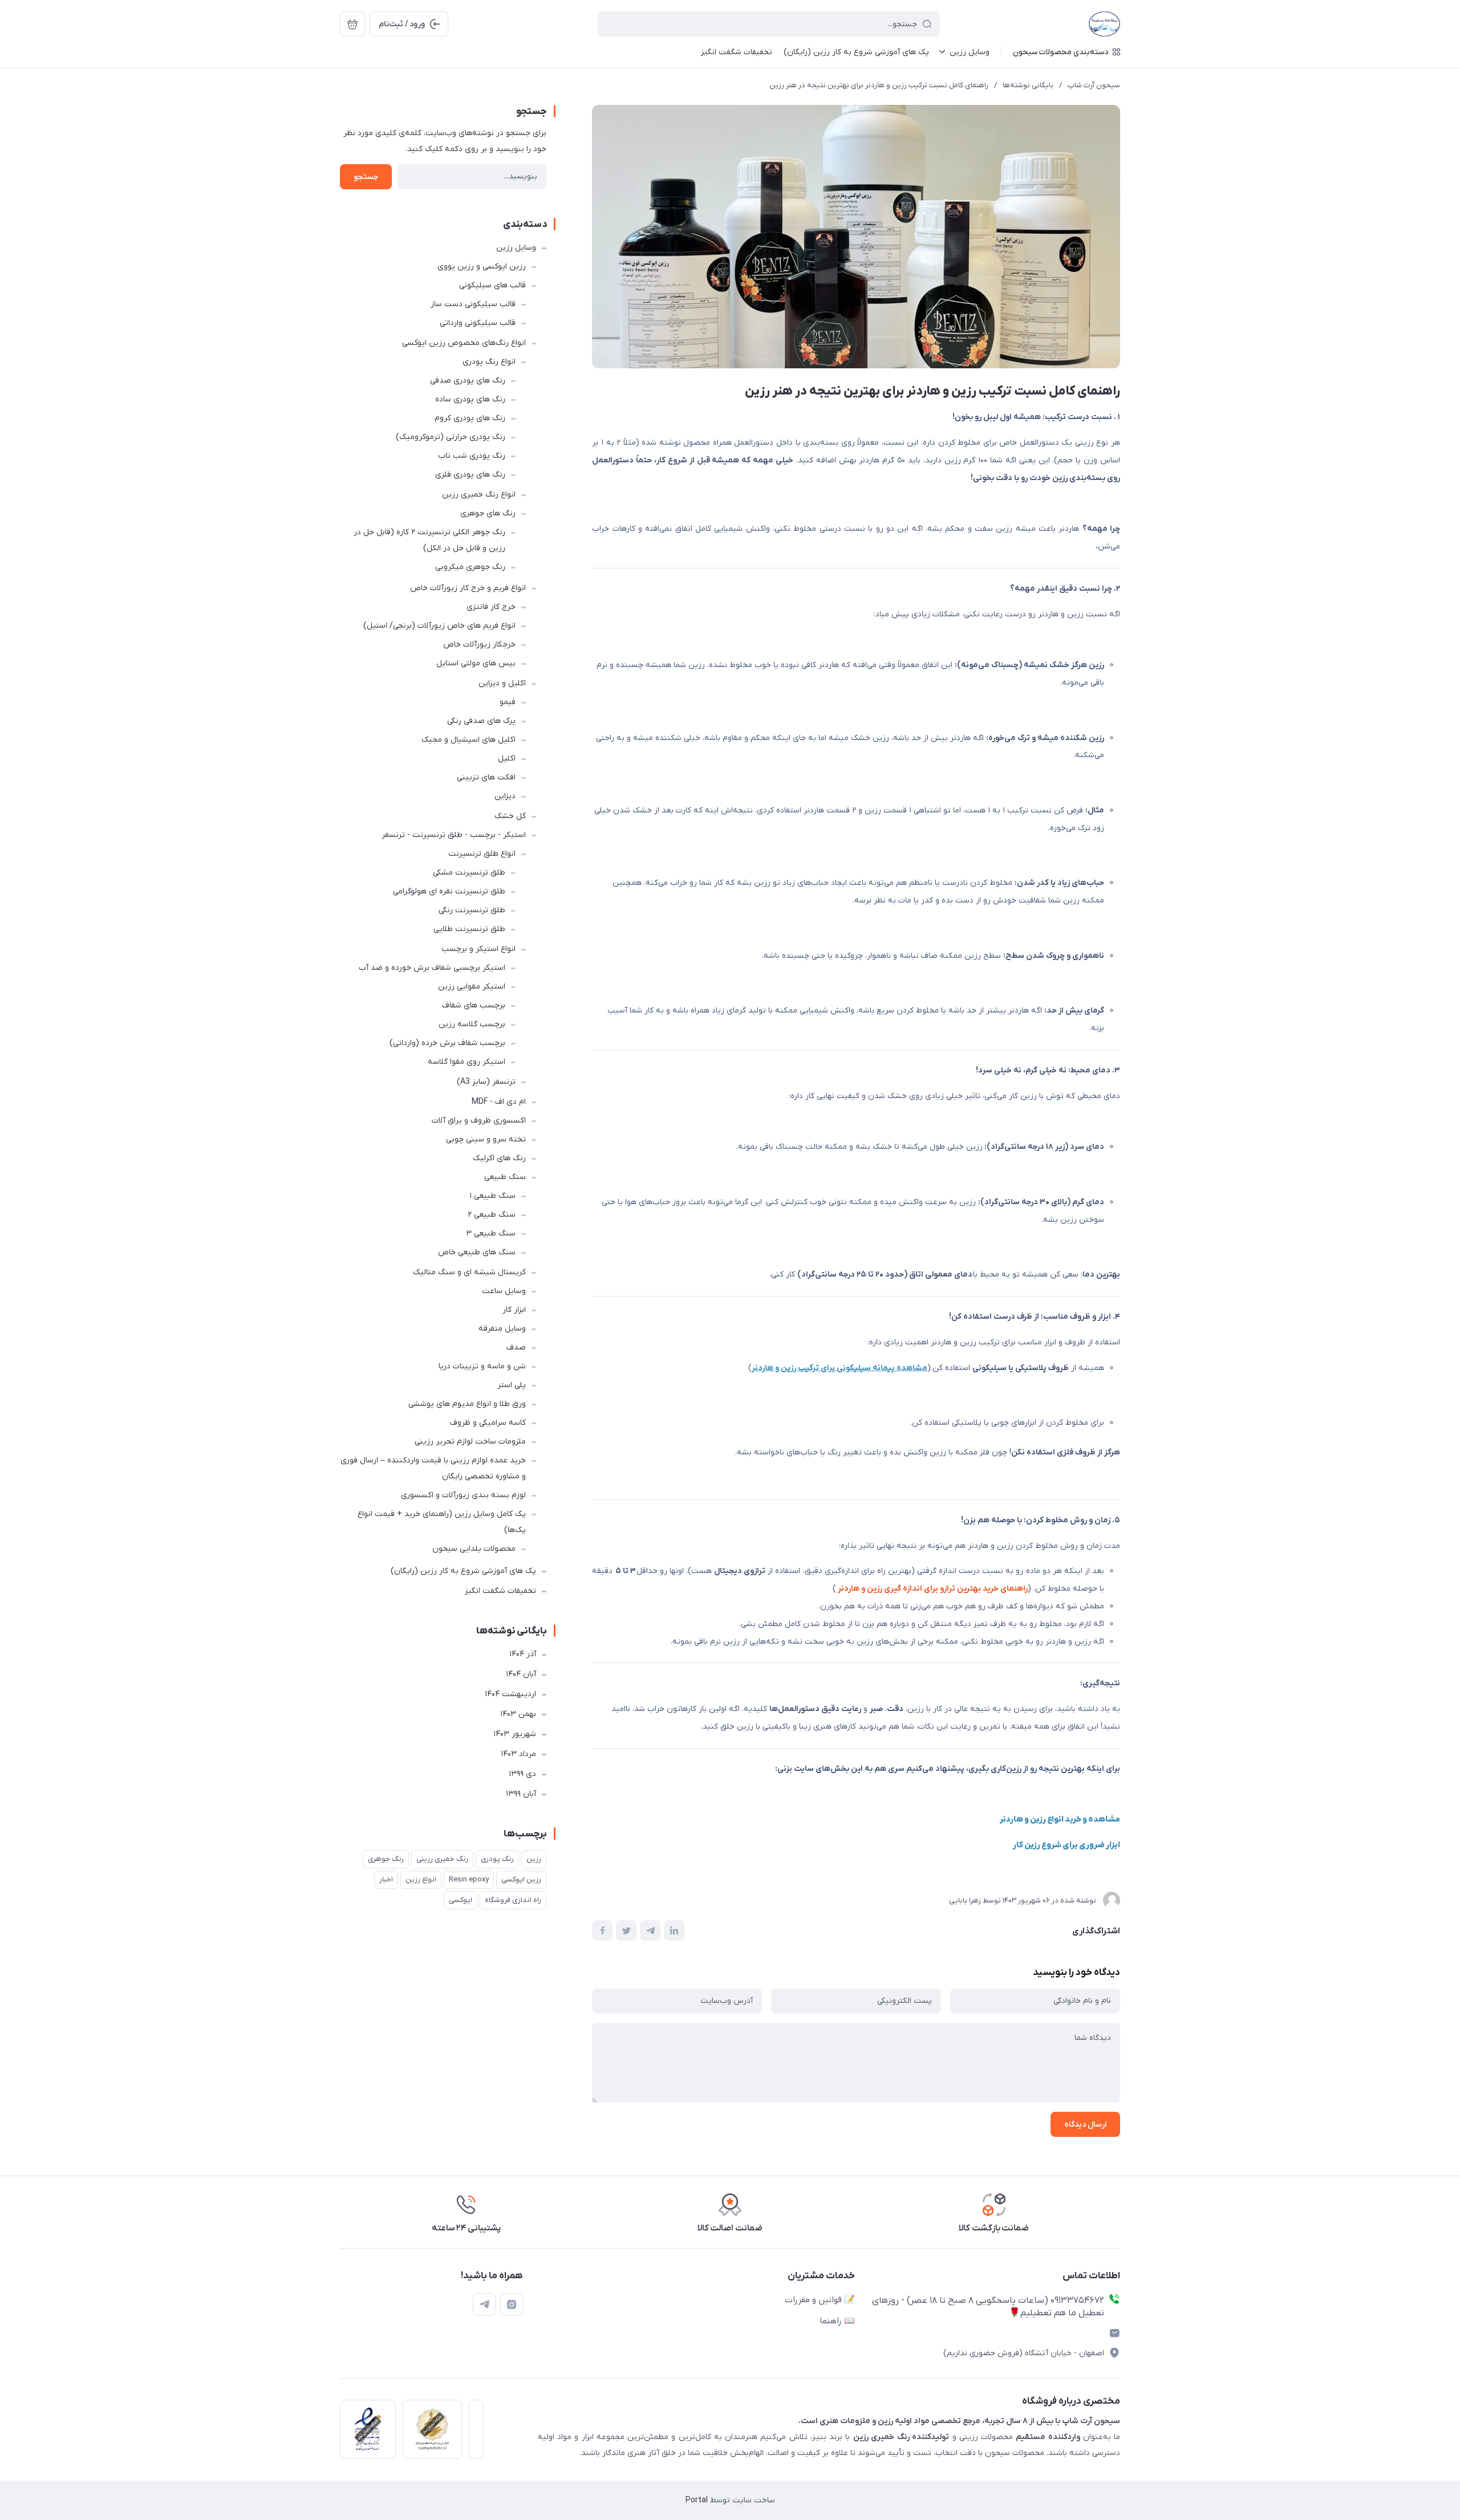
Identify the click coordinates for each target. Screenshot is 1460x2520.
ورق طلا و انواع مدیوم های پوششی (467, 1404)
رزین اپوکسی (521, 1879)
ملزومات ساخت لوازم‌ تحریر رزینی (470, 1442)
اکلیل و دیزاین (502, 683)
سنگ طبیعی (505, 1177)
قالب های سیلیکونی (492, 285)
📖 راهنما (837, 2321)
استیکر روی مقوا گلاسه (467, 1062)
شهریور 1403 (515, 1734)
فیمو (508, 702)
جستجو (366, 177)
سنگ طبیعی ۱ (492, 1196)
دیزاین (505, 796)
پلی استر (512, 1385)
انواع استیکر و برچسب (478, 949)
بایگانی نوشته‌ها (1028, 85)
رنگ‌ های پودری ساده (470, 399)
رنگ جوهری (386, 1859)
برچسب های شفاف (474, 1005)
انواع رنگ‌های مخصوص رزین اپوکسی (464, 343)
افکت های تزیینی (486, 777)
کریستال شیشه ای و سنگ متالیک (469, 1272)
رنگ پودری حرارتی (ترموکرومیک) (451, 437)
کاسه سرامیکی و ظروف (488, 1423)
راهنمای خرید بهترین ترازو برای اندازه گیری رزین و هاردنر (932, 1589)
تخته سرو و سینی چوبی (486, 1139)
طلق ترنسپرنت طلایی (469, 929)
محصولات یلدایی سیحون (474, 1549)
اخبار (386, 1879)
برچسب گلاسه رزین (472, 1024)
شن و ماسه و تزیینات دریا (482, 1366)
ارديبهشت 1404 (510, 1694)
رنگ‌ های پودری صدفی (468, 381)
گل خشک (510, 816)
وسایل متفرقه (502, 1329)
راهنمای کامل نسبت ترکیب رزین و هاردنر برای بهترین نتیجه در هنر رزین (879, 85)
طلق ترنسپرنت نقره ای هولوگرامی (449, 891)
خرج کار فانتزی (491, 607)
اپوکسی (461, 1900)
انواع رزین (421, 1879)
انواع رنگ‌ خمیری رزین (479, 495)
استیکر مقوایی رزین (472, 987)
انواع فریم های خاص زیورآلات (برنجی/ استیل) (439, 626)
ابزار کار (514, 1310)
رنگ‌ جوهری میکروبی (470, 567)
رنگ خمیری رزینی (442, 1859)
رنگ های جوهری (488, 513)
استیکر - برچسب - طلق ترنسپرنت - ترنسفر (454, 835)
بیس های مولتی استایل (476, 663)
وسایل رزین (516, 248)
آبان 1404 (521, 1674)
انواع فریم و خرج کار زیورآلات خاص (468, 588)
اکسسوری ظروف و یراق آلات (479, 1121)
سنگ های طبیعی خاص (477, 1252)
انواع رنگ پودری (489, 362)
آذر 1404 (523, 1654)
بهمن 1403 (518, 1714)
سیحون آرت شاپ (1094, 85)
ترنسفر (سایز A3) (486, 1082)
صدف (516, 1348)
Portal (697, 2500)
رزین (534, 1859)
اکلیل (507, 759)
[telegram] (484, 2304)
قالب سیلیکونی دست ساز (473, 304)
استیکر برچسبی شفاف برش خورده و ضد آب (432, 968)
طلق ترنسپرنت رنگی (472, 910)
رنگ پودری (497, 1859)
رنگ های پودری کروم (470, 418)
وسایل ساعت (504, 1291)
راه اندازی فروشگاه (513, 1900)
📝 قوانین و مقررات (820, 2300)
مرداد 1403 (518, 1754)
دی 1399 (522, 1774)
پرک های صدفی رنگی (481, 721)
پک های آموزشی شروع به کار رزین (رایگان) (463, 1571)
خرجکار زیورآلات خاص (479, 645)
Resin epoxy (469, 1879)
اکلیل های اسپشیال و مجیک (469, 740)
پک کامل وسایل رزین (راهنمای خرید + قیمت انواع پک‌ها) (442, 1522)
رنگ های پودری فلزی (470, 475)
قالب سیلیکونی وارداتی (478, 323)
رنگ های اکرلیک (499, 1158)
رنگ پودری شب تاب (472, 456)
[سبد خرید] (352, 24)
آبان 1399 (521, 1794)
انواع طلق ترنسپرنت (482, 854)
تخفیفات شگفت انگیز (500, 1591)
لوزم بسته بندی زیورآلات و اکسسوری (463, 1495)
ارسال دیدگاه (1085, 2125)
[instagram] (512, 2304)
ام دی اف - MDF (499, 1102)
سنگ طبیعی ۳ (491, 1233)
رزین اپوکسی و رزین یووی (482, 267)
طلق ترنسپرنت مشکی (469, 873)
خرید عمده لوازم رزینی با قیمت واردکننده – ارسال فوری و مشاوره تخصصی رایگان (433, 1468)
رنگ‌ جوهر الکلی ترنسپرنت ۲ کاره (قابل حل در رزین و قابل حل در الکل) (429, 540)
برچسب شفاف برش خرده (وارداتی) (447, 1043)
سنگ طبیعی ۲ (492, 1215)
